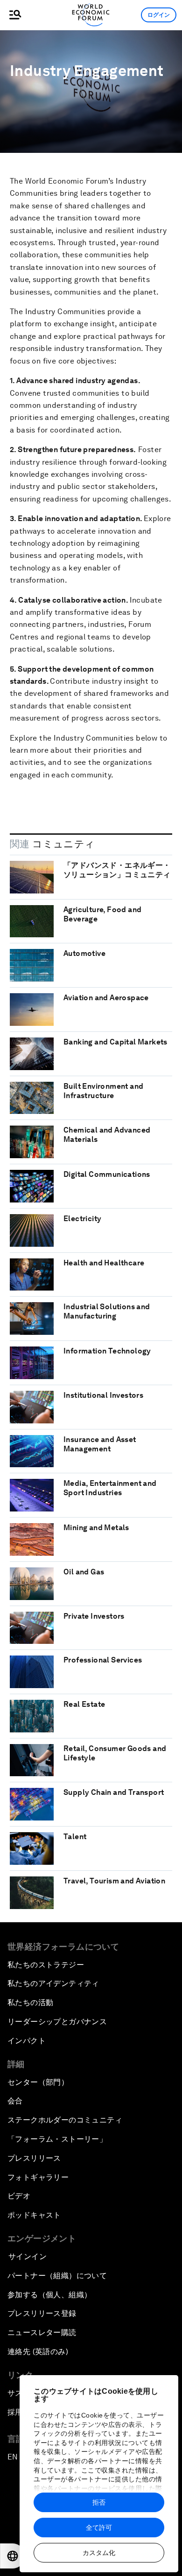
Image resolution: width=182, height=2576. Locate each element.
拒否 (99, 2502)
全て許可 (99, 2528)
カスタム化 (99, 2553)
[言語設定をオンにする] (13, 2556)
